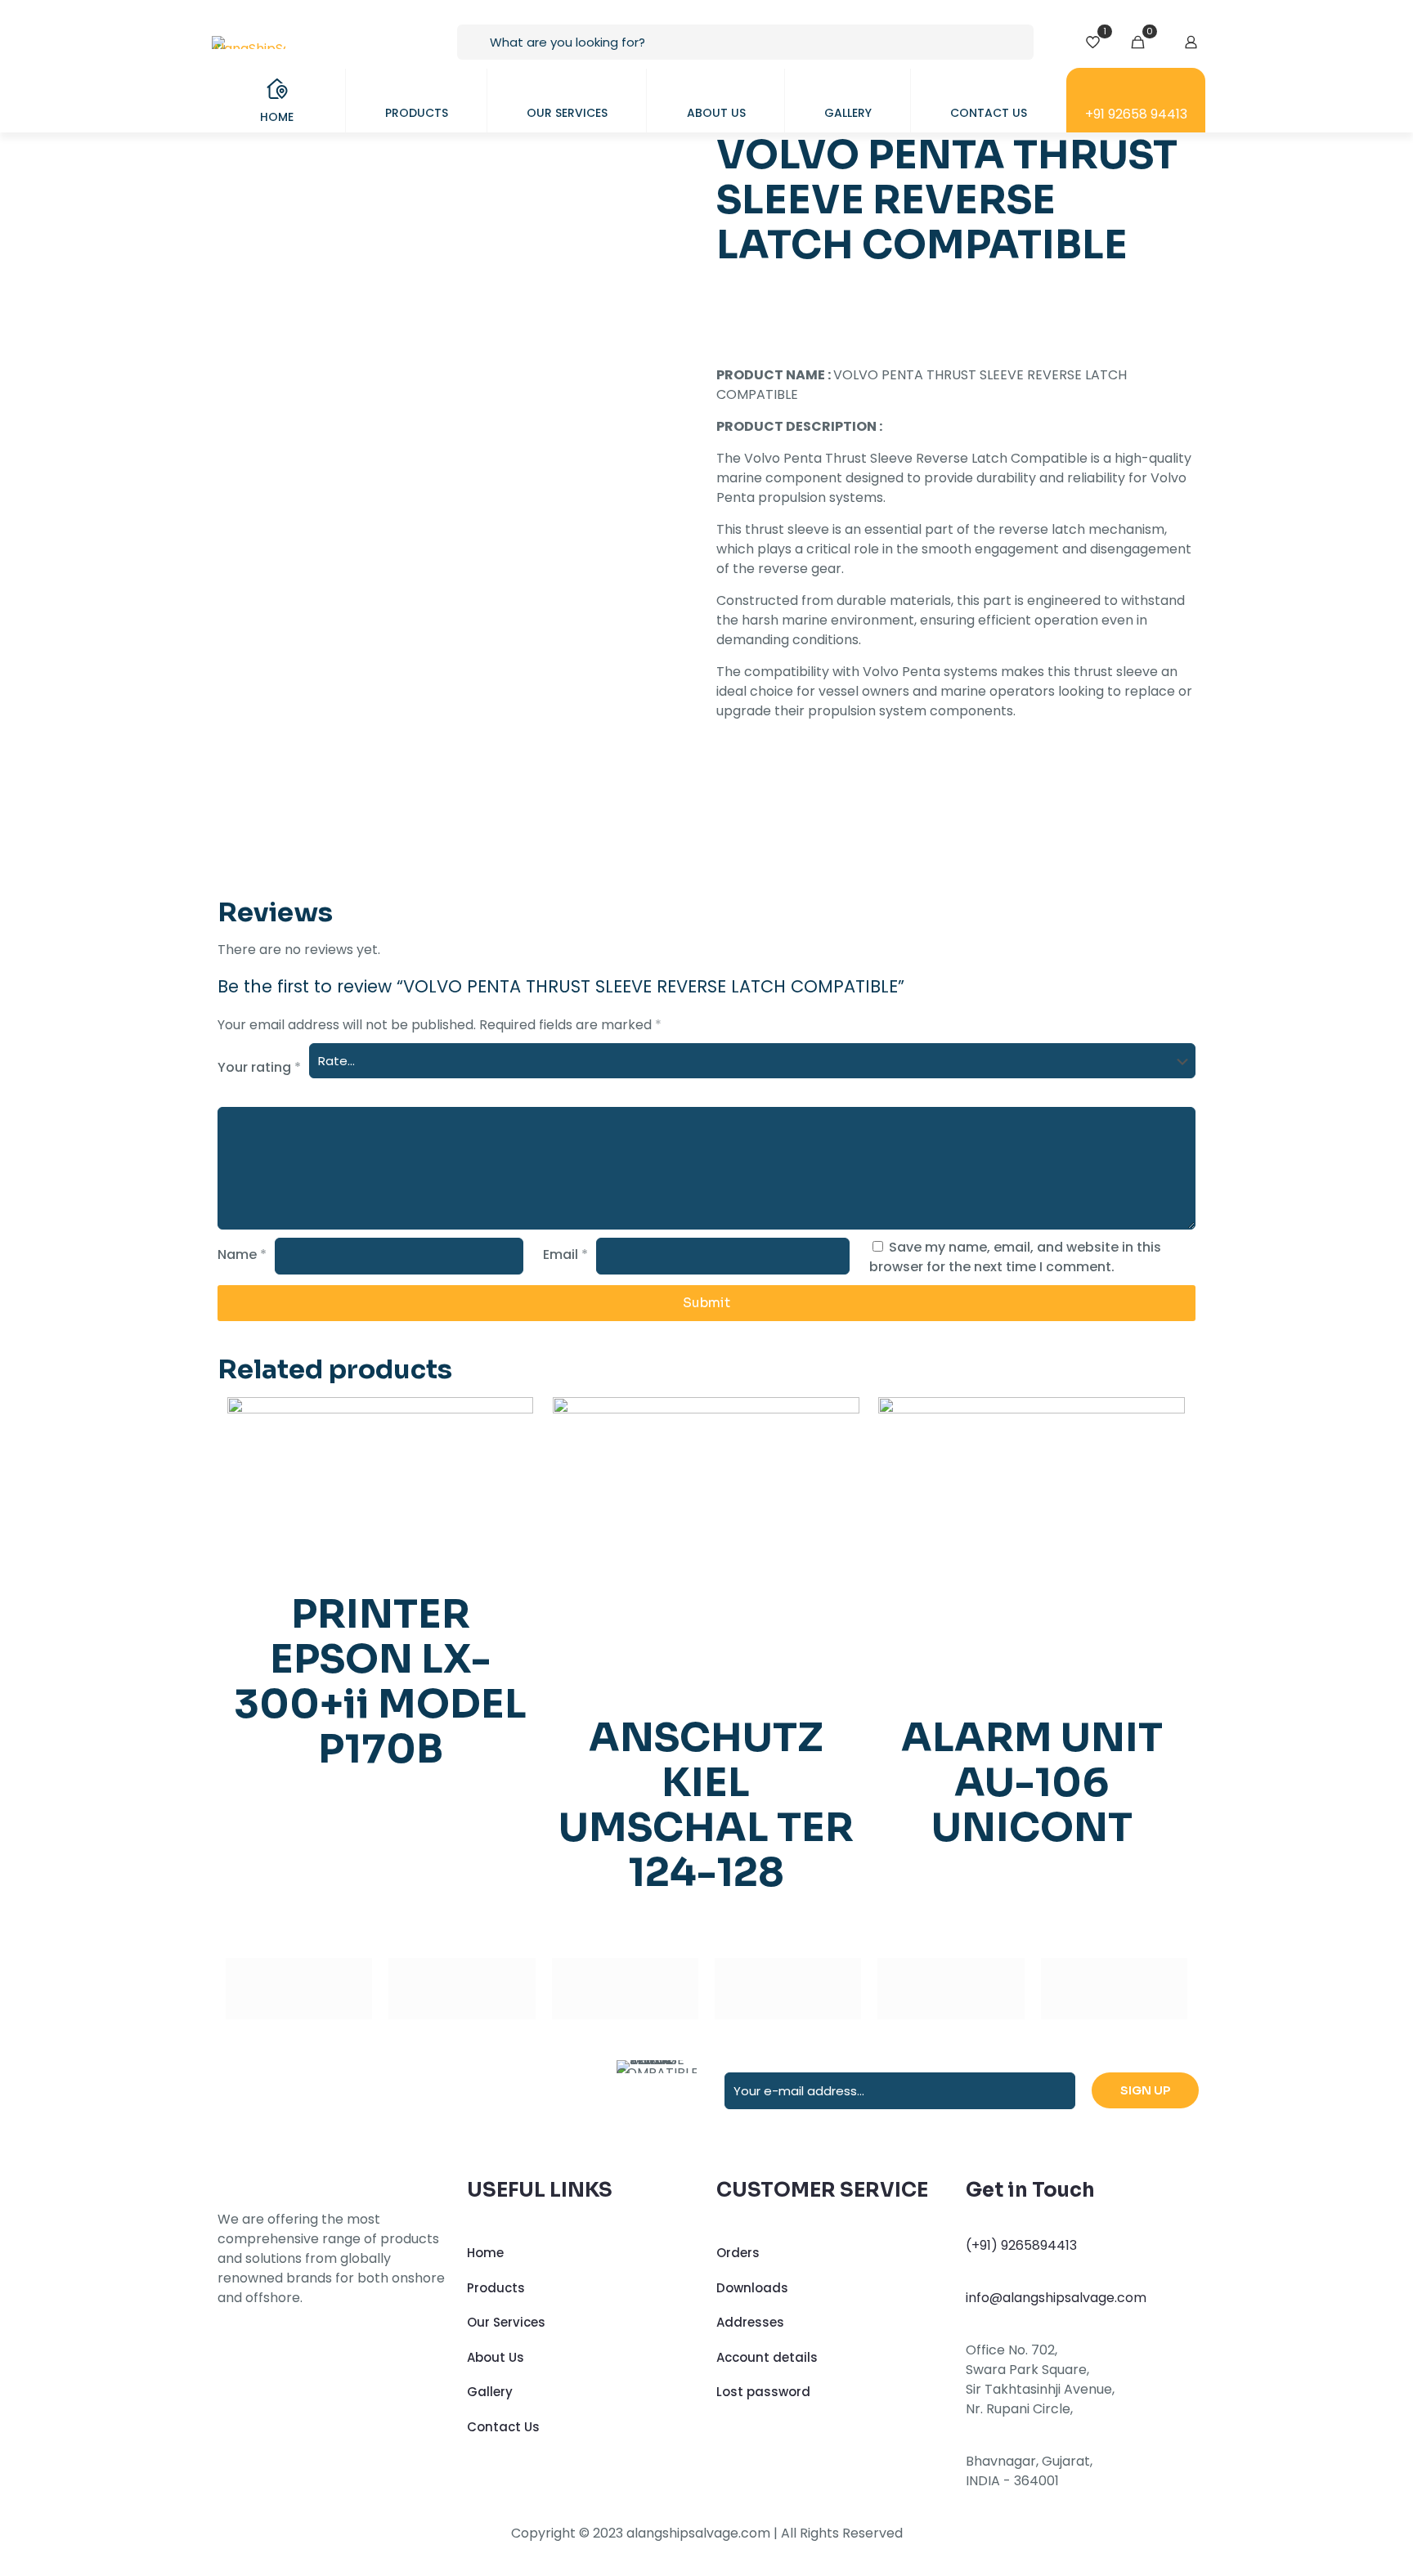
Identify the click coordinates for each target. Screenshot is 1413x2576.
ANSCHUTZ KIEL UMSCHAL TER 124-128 (706, 1805)
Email (565, 1254)
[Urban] (788, 1989)
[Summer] (625, 1989)
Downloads (752, 2288)
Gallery (490, 2392)
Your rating (259, 1067)
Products (496, 2288)
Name (242, 1254)
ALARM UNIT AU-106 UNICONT (1032, 1783)
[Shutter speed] (1114, 1989)
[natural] (951, 1989)
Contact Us (503, 2427)
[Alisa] (299, 1989)
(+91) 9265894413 (1021, 2245)
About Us (496, 2357)
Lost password (763, 2392)
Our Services (506, 2322)
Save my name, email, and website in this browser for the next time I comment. (1015, 1257)
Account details (767, 2357)
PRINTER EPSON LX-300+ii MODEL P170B (380, 1682)
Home (485, 2253)
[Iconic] (462, 1989)
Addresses (750, 2322)
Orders (738, 2253)
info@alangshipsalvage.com (1056, 2298)
